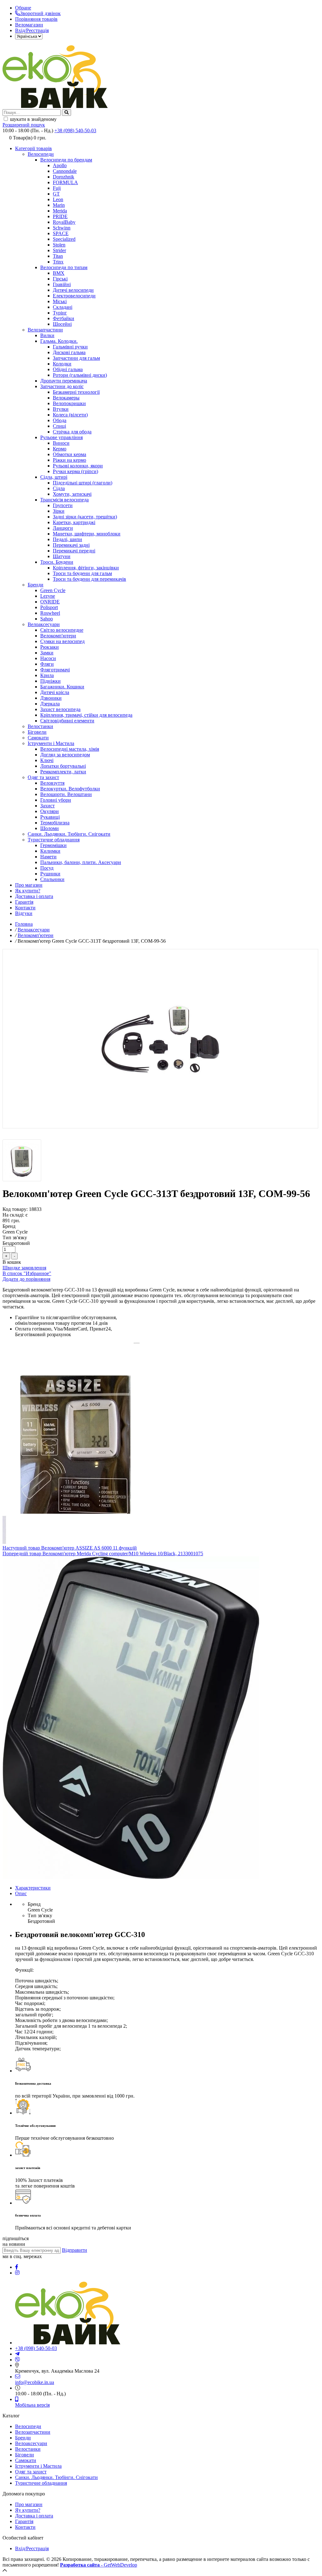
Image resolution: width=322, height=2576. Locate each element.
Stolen (59, 245)
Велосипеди (41, 154)
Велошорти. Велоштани (66, 794)
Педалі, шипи (67, 539)
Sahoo (47, 619)
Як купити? (28, 891)
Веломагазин (29, 25)
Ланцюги (63, 528)
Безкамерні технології (76, 392)
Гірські (60, 279)
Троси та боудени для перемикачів (89, 579)
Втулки (61, 409)
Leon (58, 199)
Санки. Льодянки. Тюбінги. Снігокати (69, 834)
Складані (63, 307)
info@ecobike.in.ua (35, 2382)
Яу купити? (28, 2510)
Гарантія (24, 902)
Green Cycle (53, 590)
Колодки (62, 364)
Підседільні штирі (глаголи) (83, 483)
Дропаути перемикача (64, 381)
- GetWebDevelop (99, 2565)
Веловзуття (52, 783)
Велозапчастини (45, 330)
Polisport (49, 607)
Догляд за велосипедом (65, 755)
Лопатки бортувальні (63, 766)
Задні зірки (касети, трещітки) (85, 517)
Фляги (47, 664)
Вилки (47, 335)
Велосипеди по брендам (66, 160)
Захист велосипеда (60, 709)
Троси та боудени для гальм (82, 573)
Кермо (60, 449)
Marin (59, 205)
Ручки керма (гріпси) (75, 471)
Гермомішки (53, 845)
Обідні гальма (68, 369)
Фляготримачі (55, 670)
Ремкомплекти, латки (63, 772)
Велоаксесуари (44, 624)
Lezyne (48, 596)
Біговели (37, 732)
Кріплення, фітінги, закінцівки (86, 568)
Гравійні (62, 284)
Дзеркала (50, 704)
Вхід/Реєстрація (32, 30)
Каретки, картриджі (74, 522)
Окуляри (50, 811)
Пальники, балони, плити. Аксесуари (81, 862)
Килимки (50, 851)
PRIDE (60, 216)
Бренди (36, 585)
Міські (60, 301)
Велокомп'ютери (58, 636)
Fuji (57, 188)
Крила (47, 675)
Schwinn (62, 228)
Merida (60, 211)
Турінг (60, 313)
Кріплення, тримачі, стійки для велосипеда (86, 715)
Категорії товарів (33, 148)
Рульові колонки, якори (78, 466)
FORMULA (65, 182)
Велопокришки (69, 403)
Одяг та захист (43, 777)
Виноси (61, 443)
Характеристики (33, 1888)
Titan (58, 256)
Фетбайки (64, 318)
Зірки (59, 511)
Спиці (59, 426)
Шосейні (62, 324)
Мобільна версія (32, 2405)
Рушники (50, 874)
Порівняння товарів (36, 19)
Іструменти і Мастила (51, 743)
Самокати (38, 738)
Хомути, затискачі (72, 494)
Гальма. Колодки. (59, 341)
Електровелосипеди (74, 296)
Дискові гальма (69, 352)
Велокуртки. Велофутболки (70, 789)
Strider (59, 250)
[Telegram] (17, 2354)
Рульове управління (61, 437)
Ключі (47, 760)
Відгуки (24, 913)
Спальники (52, 879)
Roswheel (50, 613)
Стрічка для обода (72, 432)
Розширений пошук (24, 125)
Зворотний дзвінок (40, 13)
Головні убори (56, 800)
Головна (24, 924)
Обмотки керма (69, 454)
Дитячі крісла (55, 692)
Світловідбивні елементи (67, 721)
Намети (48, 857)
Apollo (60, 165)
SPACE (61, 233)
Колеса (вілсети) (70, 415)
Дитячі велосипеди (73, 290)
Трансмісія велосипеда (64, 500)
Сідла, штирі (54, 477)
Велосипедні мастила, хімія (70, 749)
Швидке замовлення (24, 1268)
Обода (60, 420)
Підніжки (50, 681)
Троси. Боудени (57, 562)
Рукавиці (50, 817)
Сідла (59, 488)
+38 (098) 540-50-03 (75, 130)
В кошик (12, 1262)
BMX (59, 273)
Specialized (64, 239)
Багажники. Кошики (62, 687)
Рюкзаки (50, 647)
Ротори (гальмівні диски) (80, 375)
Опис (21, 1893)
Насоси (48, 658)
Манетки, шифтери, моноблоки (87, 534)
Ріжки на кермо (69, 460)
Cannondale (65, 171)
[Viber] (18, 2360)
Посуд (47, 868)
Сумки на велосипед (62, 641)
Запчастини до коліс (62, 386)
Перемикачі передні (74, 551)
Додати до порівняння (26, 1279)
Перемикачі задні (71, 545)
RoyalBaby (64, 222)
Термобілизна (55, 823)
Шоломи (50, 828)
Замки (47, 653)
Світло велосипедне (62, 630)
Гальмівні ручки (70, 347)
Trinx (58, 262)
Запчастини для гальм (76, 358)
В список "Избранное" (27, 1273)
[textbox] (32, 113)
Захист (47, 806)
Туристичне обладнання (54, 840)
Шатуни (62, 556)
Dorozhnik (64, 177)
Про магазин (29, 885)
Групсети (63, 505)
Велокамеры (66, 398)
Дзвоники (51, 698)
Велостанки (40, 726)
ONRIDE (50, 602)
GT (56, 194)
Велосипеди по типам (64, 267)
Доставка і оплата (34, 896)
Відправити (75, 2250)
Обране (23, 8)
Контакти (25, 908)
